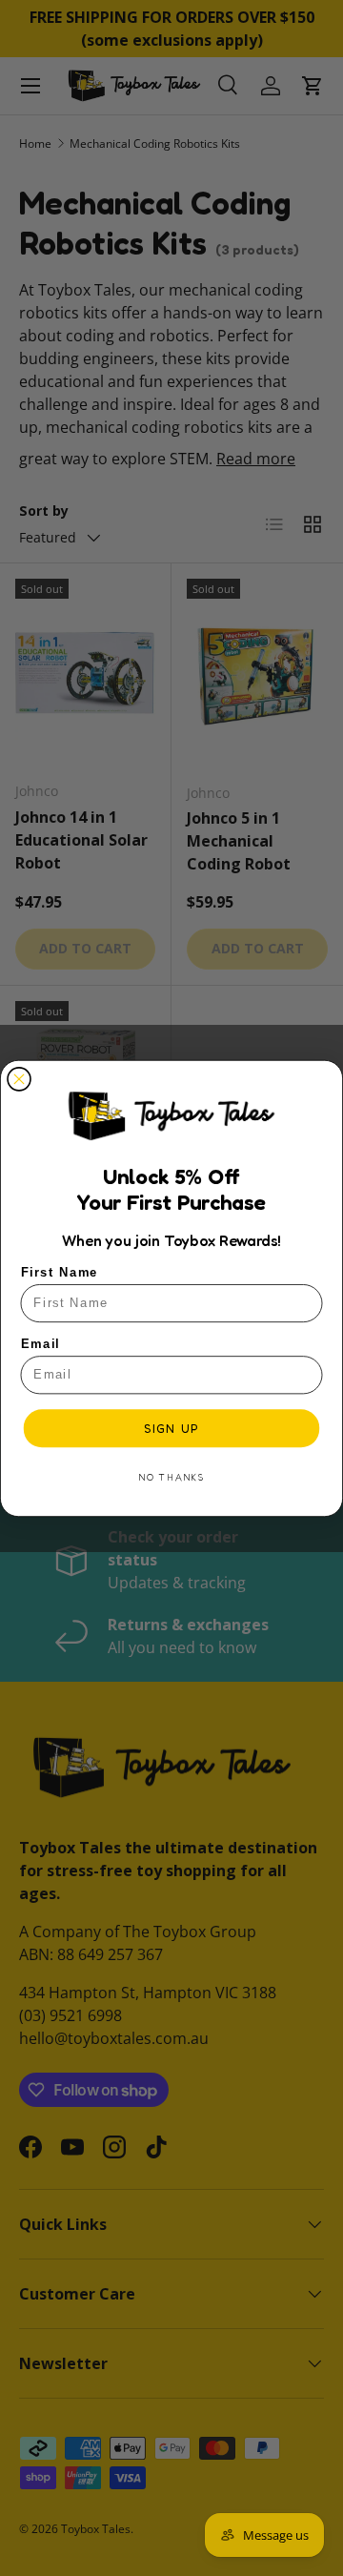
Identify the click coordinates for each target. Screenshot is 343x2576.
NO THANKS (171, 1477)
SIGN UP (171, 1428)
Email (41, 1343)
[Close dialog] (19, 1079)
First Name (60, 1272)
